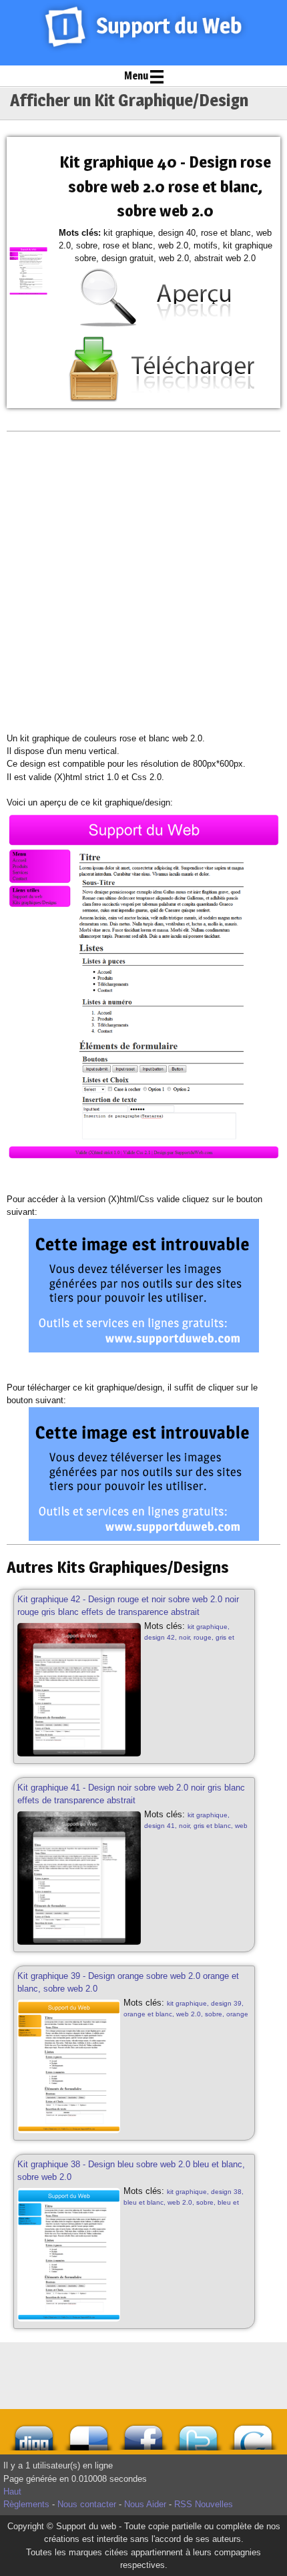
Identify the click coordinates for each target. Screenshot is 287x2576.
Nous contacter (87, 2504)
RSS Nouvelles (204, 2504)
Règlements (26, 2504)
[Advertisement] (143, 582)
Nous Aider (145, 2504)
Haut (12, 2492)
